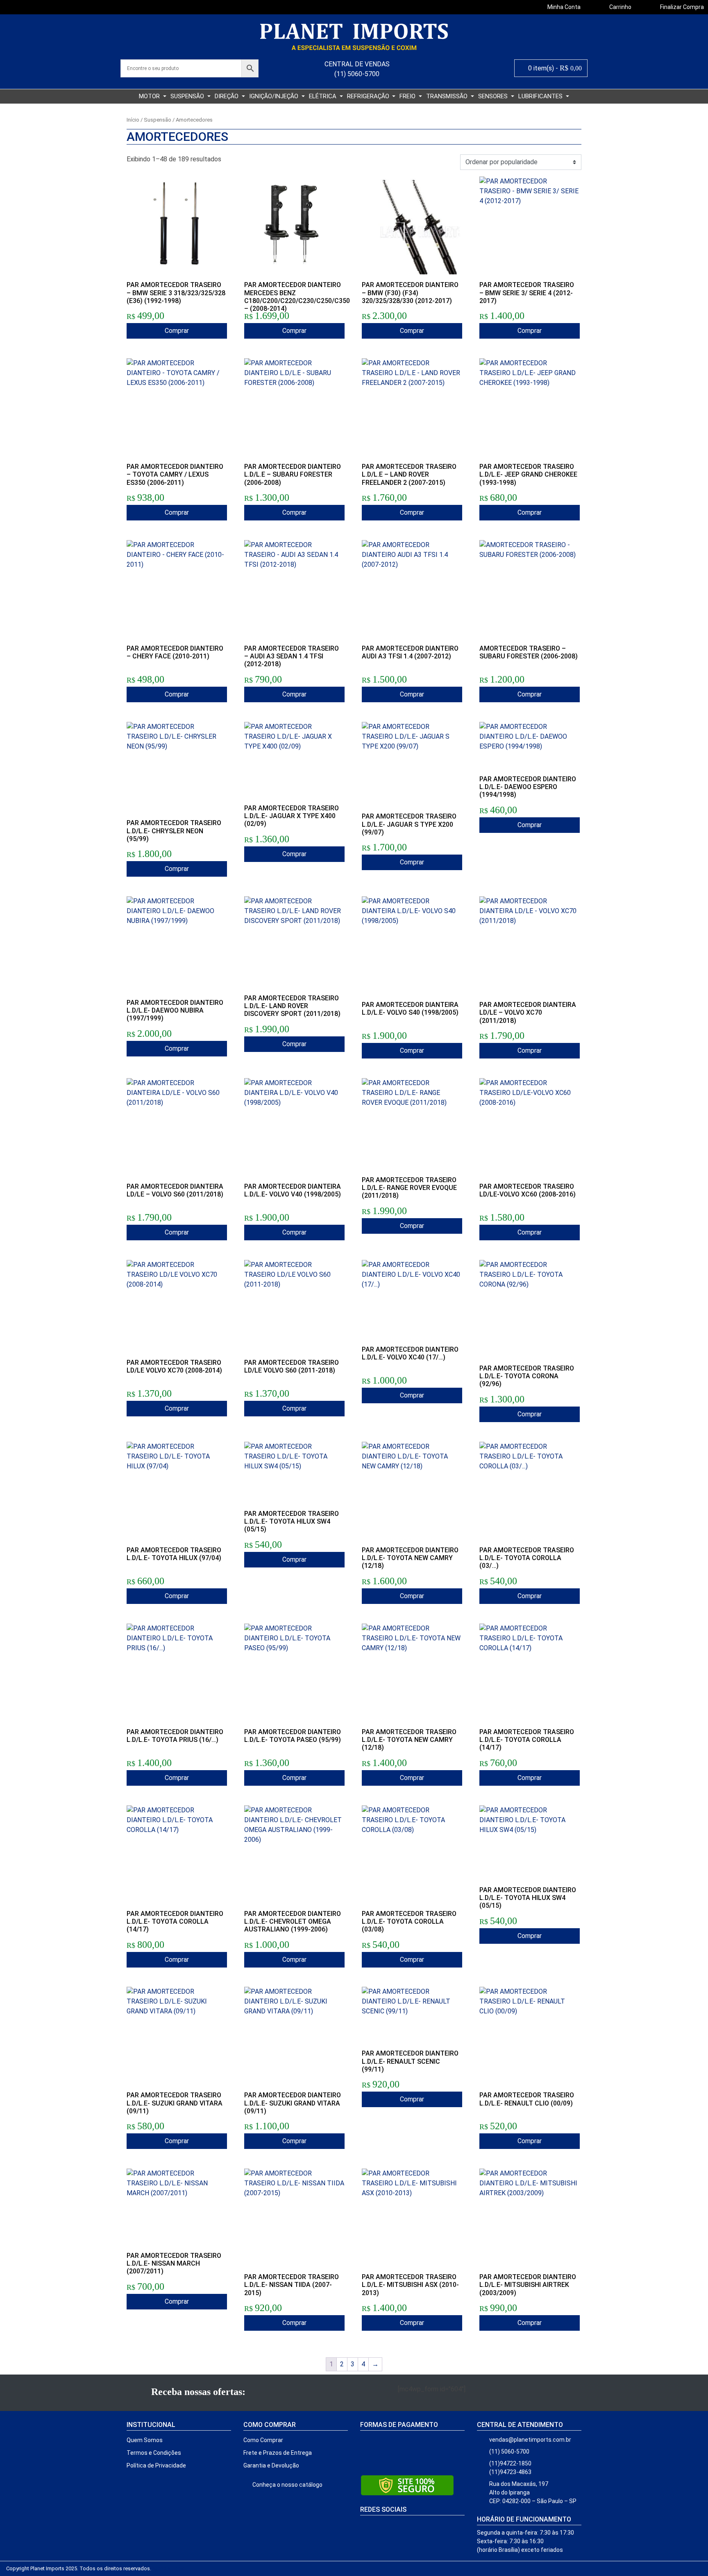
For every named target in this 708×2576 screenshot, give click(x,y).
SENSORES (494, 96)
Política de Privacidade (156, 2465)
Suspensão (158, 120)
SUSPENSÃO (188, 96)
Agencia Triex (167, 2568)
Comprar (177, 331)
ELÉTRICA (323, 96)
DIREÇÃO (227, 96)
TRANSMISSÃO (448, 96)
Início (133, 120)
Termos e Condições (154, 2453)
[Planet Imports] (354, 37)
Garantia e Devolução (271, 2465)
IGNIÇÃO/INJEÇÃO (275, 96)
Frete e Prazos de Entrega (278, 2453)
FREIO (408, 96)
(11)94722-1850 (510, 2463)
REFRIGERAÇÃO (369, 96)
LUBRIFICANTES (541, 96)
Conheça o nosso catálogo (287, 2485)
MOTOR (150, 96)
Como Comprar (263, 2440)
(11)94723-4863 (510, 2472)
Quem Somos (145, 2440)
